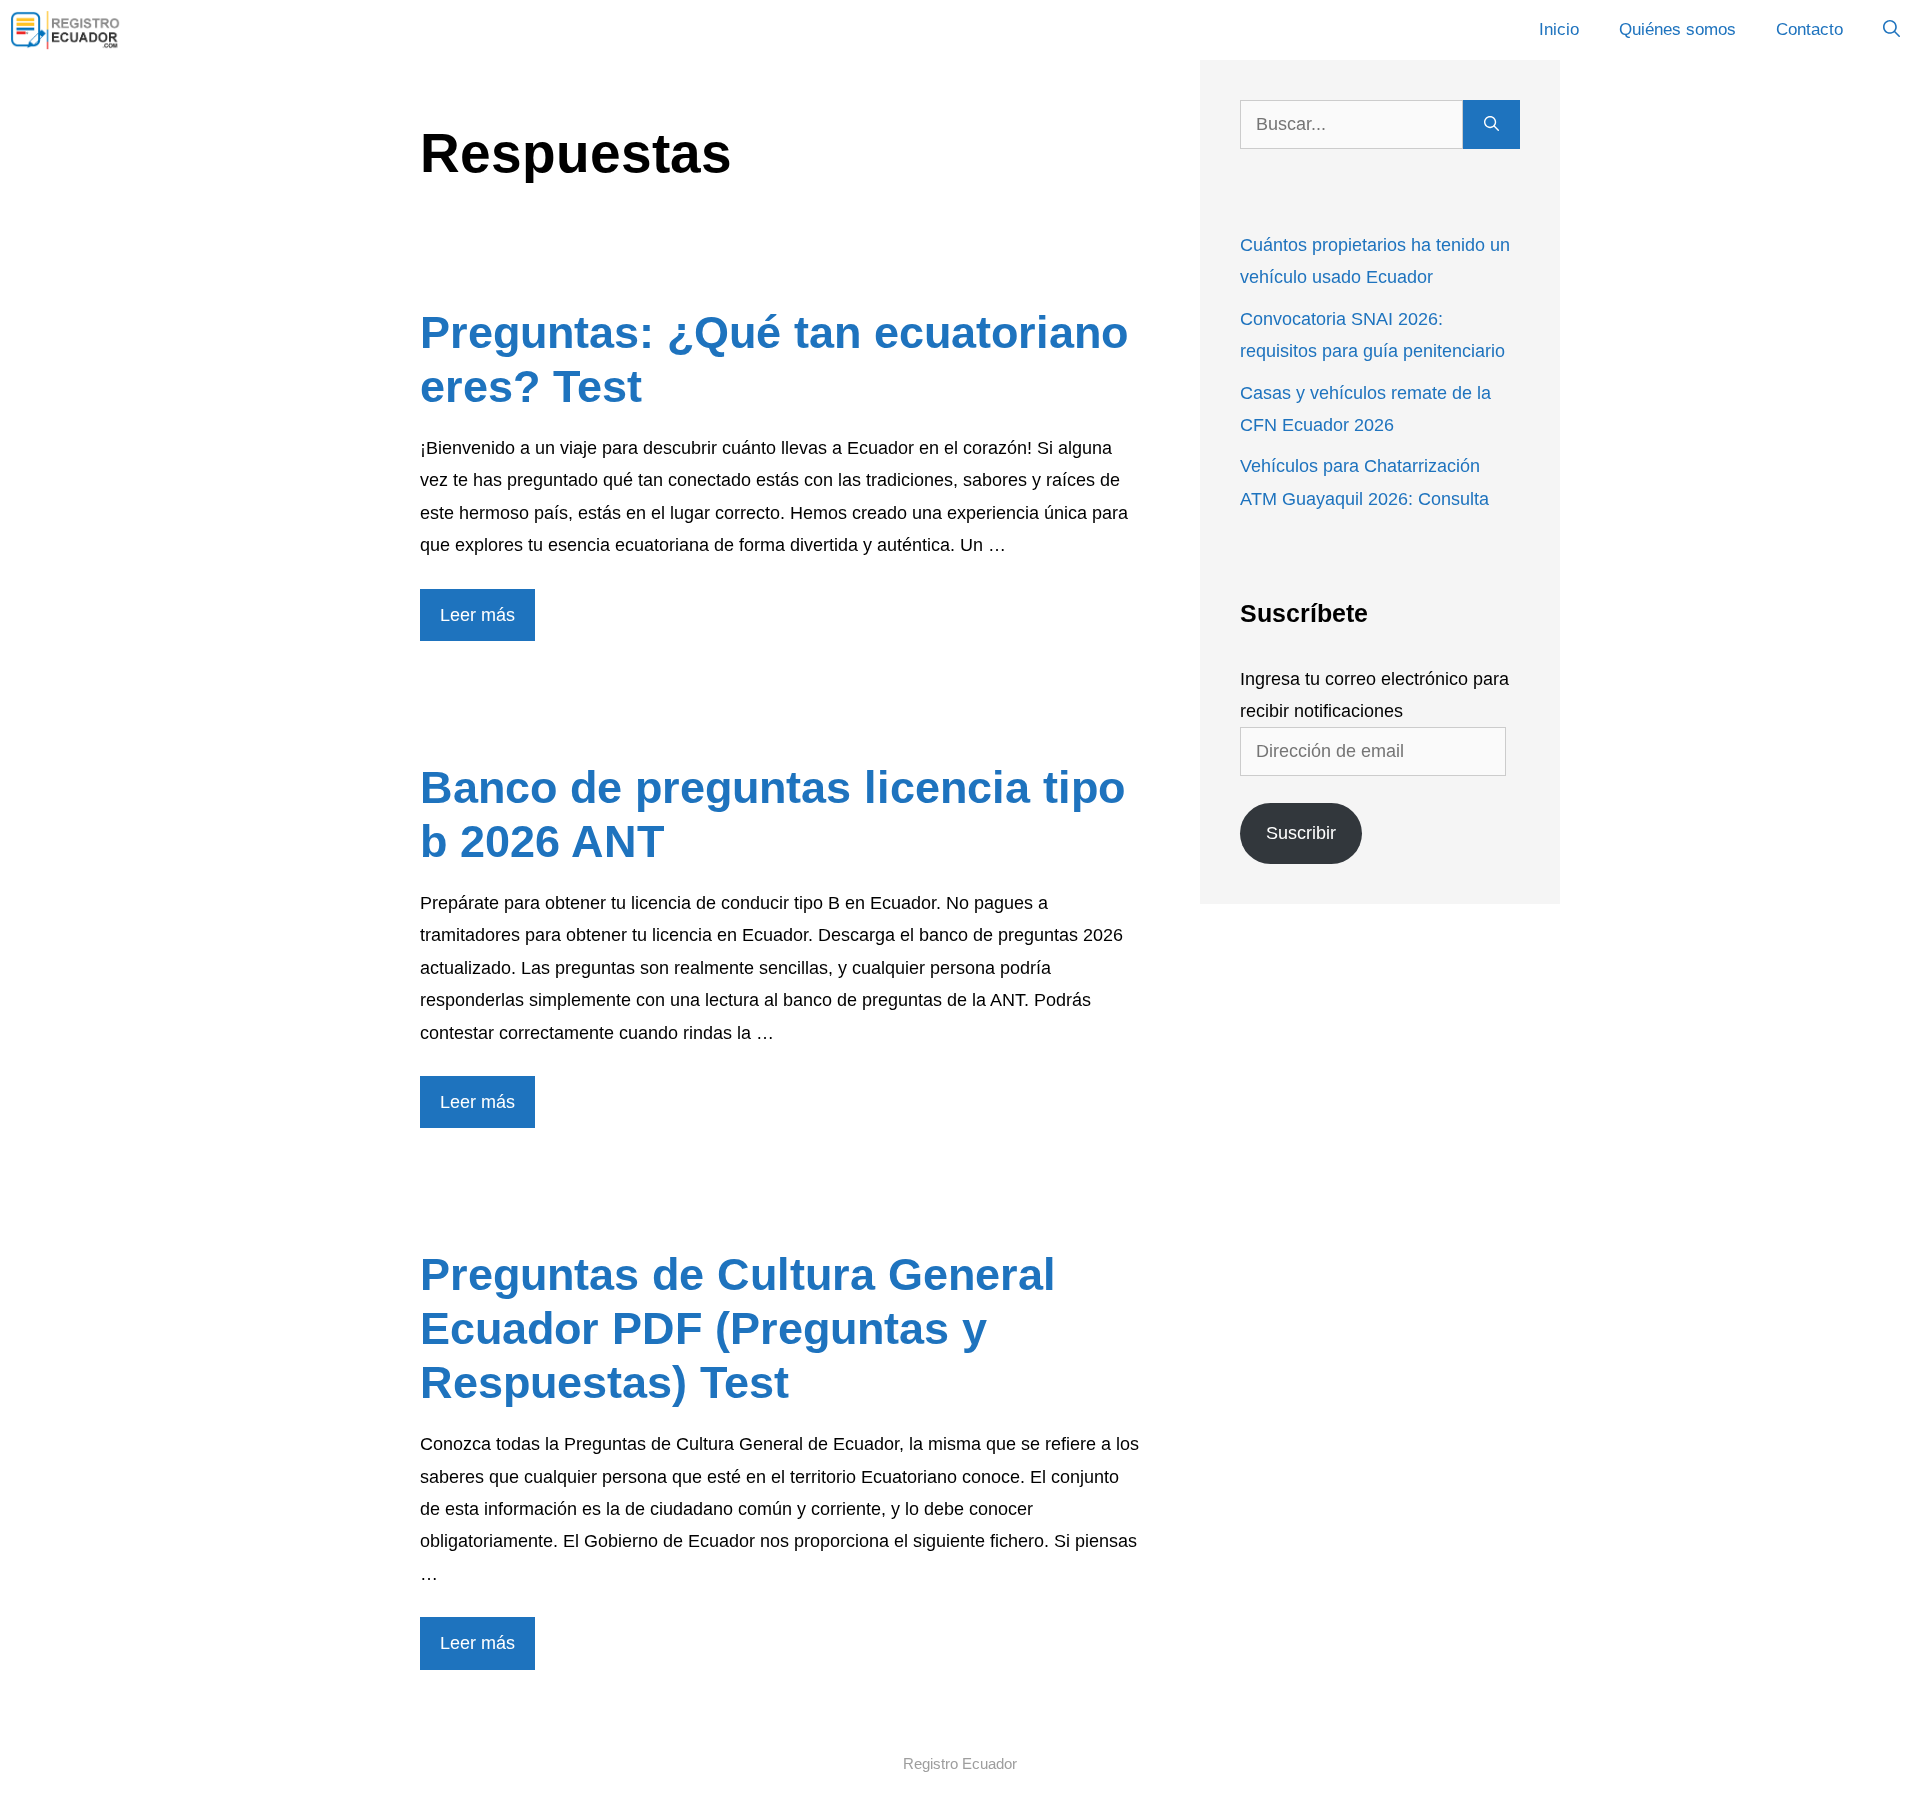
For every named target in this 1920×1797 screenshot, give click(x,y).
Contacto (1809, 29)
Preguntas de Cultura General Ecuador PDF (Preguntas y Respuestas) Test (738, 1328)
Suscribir (1301, 833)
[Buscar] (1491, 124)
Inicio (1559, 29)
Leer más (477, 615)
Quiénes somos (1677, 29)
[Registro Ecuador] (66, 30)
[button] (1891, 30)
